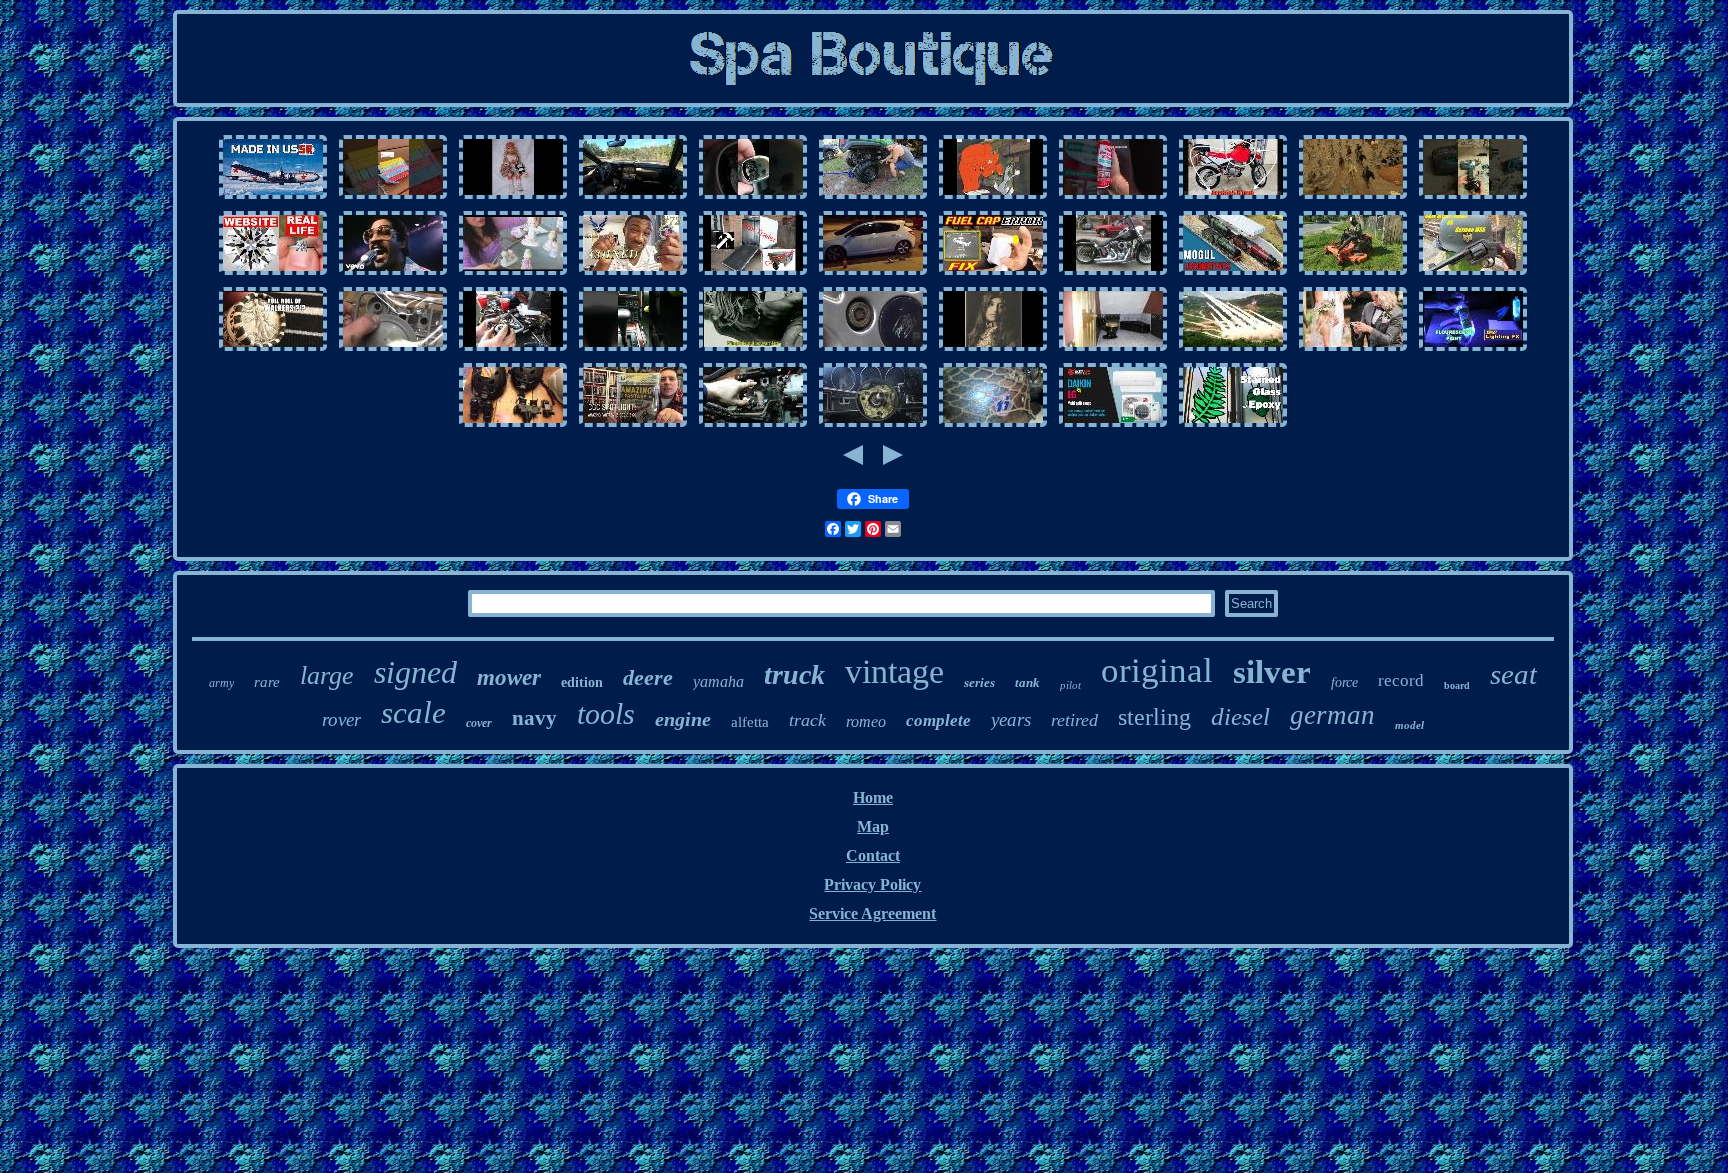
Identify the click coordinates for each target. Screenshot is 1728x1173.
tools (606, 713)
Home (873, 797)
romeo (866, 721)
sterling (1154, 717)
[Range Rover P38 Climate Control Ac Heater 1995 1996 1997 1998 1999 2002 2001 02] (633, 349)
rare (267, 682)
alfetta (750, 722)
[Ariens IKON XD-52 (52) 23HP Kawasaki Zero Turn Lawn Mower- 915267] (1353, 273)
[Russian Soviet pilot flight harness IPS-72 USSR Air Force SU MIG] (273, 197)
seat (1513, 674)
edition (582, 682)
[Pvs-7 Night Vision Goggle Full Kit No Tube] (513, 425)
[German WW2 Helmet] (1473, 273)
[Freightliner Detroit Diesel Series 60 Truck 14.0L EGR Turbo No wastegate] (753, 425)
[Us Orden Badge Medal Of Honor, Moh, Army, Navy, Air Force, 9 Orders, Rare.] (1233, 349)
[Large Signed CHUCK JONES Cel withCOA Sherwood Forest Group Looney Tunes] (993, 197)
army (221, 683)
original (1157, 670)
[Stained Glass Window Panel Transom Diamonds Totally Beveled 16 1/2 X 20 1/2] (1233, 425)
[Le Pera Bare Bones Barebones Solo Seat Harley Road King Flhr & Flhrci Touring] (1113, 273)
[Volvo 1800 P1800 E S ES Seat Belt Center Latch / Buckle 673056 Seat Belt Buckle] (1113, 197)
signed (415, 672)
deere (648, 677)
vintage (894, 671)
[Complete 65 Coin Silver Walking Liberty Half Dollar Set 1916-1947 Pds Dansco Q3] (273, 349)
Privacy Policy (872, 884)
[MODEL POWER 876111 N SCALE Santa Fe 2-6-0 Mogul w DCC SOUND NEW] (1233, 273)
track (807, 720)
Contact (873, 855)
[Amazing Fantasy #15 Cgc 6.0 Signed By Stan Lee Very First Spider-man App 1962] (633, 425)
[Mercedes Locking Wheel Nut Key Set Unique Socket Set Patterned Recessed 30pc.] (873, 349)
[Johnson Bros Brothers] (393, 273)
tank (1027, 682)
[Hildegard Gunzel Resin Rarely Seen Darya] (513, 197)
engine (683, 719)
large (327, 675)
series (979, 682)
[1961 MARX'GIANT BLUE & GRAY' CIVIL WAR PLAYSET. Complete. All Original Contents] (1353, 197)
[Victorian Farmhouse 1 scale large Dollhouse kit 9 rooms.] (1113, 349)
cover (479, 723)
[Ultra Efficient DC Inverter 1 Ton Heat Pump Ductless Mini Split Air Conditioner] (1113, 425)
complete (938, 720)
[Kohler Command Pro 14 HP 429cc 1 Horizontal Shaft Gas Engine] (513, 349)
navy (534, 718)
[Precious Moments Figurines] (513, 273)
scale (413, 712)
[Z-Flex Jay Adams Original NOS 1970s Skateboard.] (753, 349)
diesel (1240, 716)
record (1401, 680)
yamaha (718, 681)
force (1344, 682)
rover (341, 719)
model (1409, 725)
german (1332, 715)
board (1457, 685)
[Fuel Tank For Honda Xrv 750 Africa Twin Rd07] (1233, 197)
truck (794, 674)
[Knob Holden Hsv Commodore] (753, 197)
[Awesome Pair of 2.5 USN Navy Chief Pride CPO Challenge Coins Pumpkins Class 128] (633, 273)
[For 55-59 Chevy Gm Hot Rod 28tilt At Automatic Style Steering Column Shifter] (873, 425)
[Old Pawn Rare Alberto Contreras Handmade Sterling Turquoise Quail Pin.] (993, 349)
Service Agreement (872, 913)
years (1011, 719)
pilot (1070, 685)
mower (509, 677)
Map (873, 826)
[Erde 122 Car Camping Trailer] (753, 273)
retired (1074, 720)
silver (1272, 672)
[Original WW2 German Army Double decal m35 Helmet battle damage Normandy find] (993, 425)
